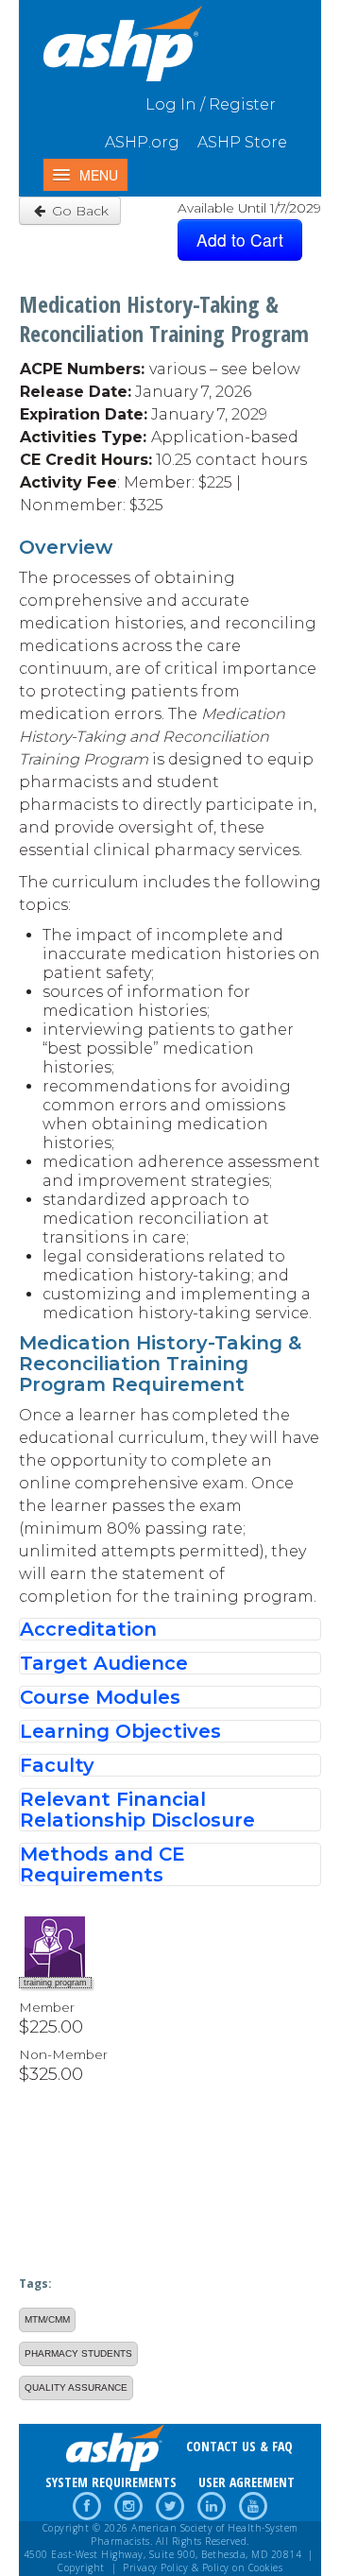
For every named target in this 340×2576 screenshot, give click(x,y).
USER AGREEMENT (246, 2482)
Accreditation (88, 1629)
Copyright (81, 2567)
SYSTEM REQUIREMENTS (111, 2482)
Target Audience (104, 1663)
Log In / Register (211, 104)
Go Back (78, 211)
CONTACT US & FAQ (239, 2446)
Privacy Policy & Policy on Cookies (203, 2567)
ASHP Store (242, 142)
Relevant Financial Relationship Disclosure (137, 1810)
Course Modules (100, 1697)
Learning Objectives (120, 1731)
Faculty (57, 1765)
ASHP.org (142, 142)
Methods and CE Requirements (102, 1864)
